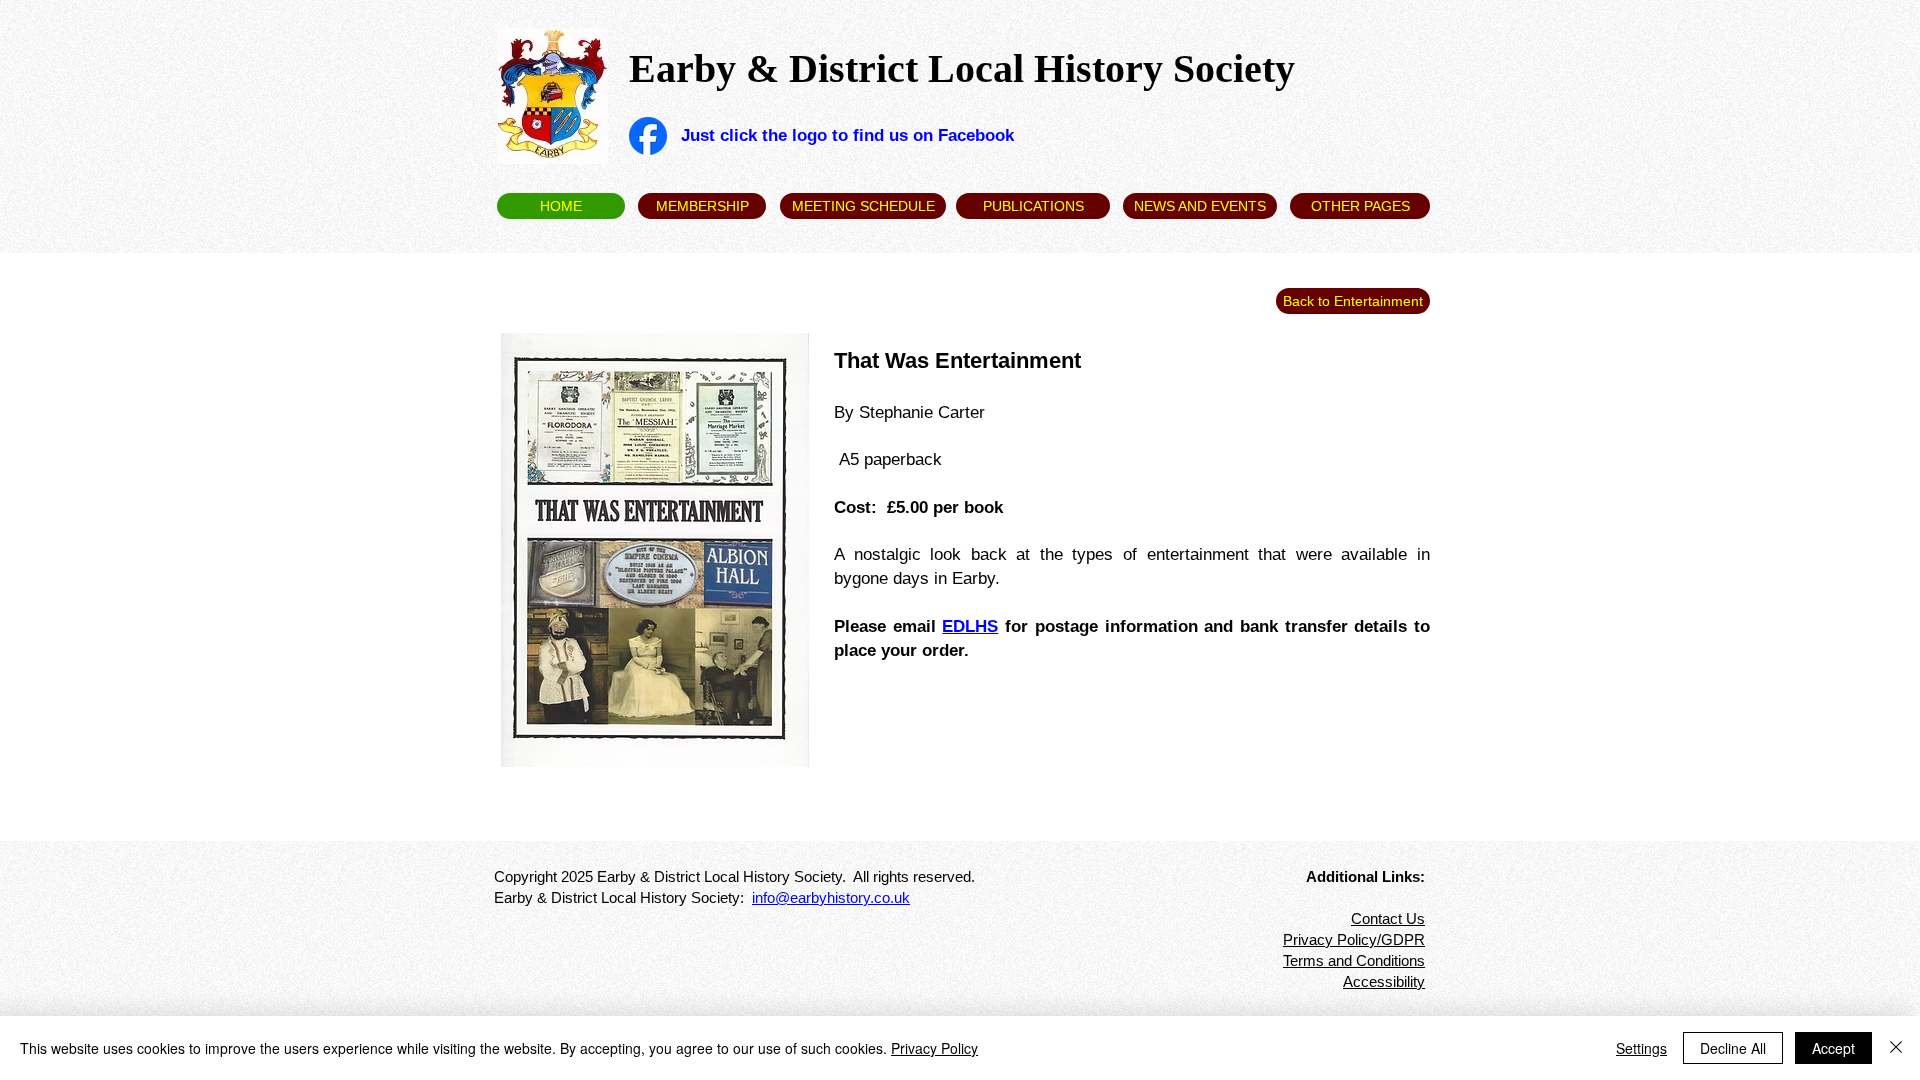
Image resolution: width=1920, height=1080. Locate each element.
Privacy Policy (934, 1048)
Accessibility (1384, 981)
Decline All (1733, 1048)
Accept (1833, 1048)
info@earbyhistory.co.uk (831, 897)
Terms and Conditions (1354, 960)
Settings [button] (1641, 1048)
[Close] (1896, 1048)
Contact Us (1388, 918)
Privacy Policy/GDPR (1354, 939)
